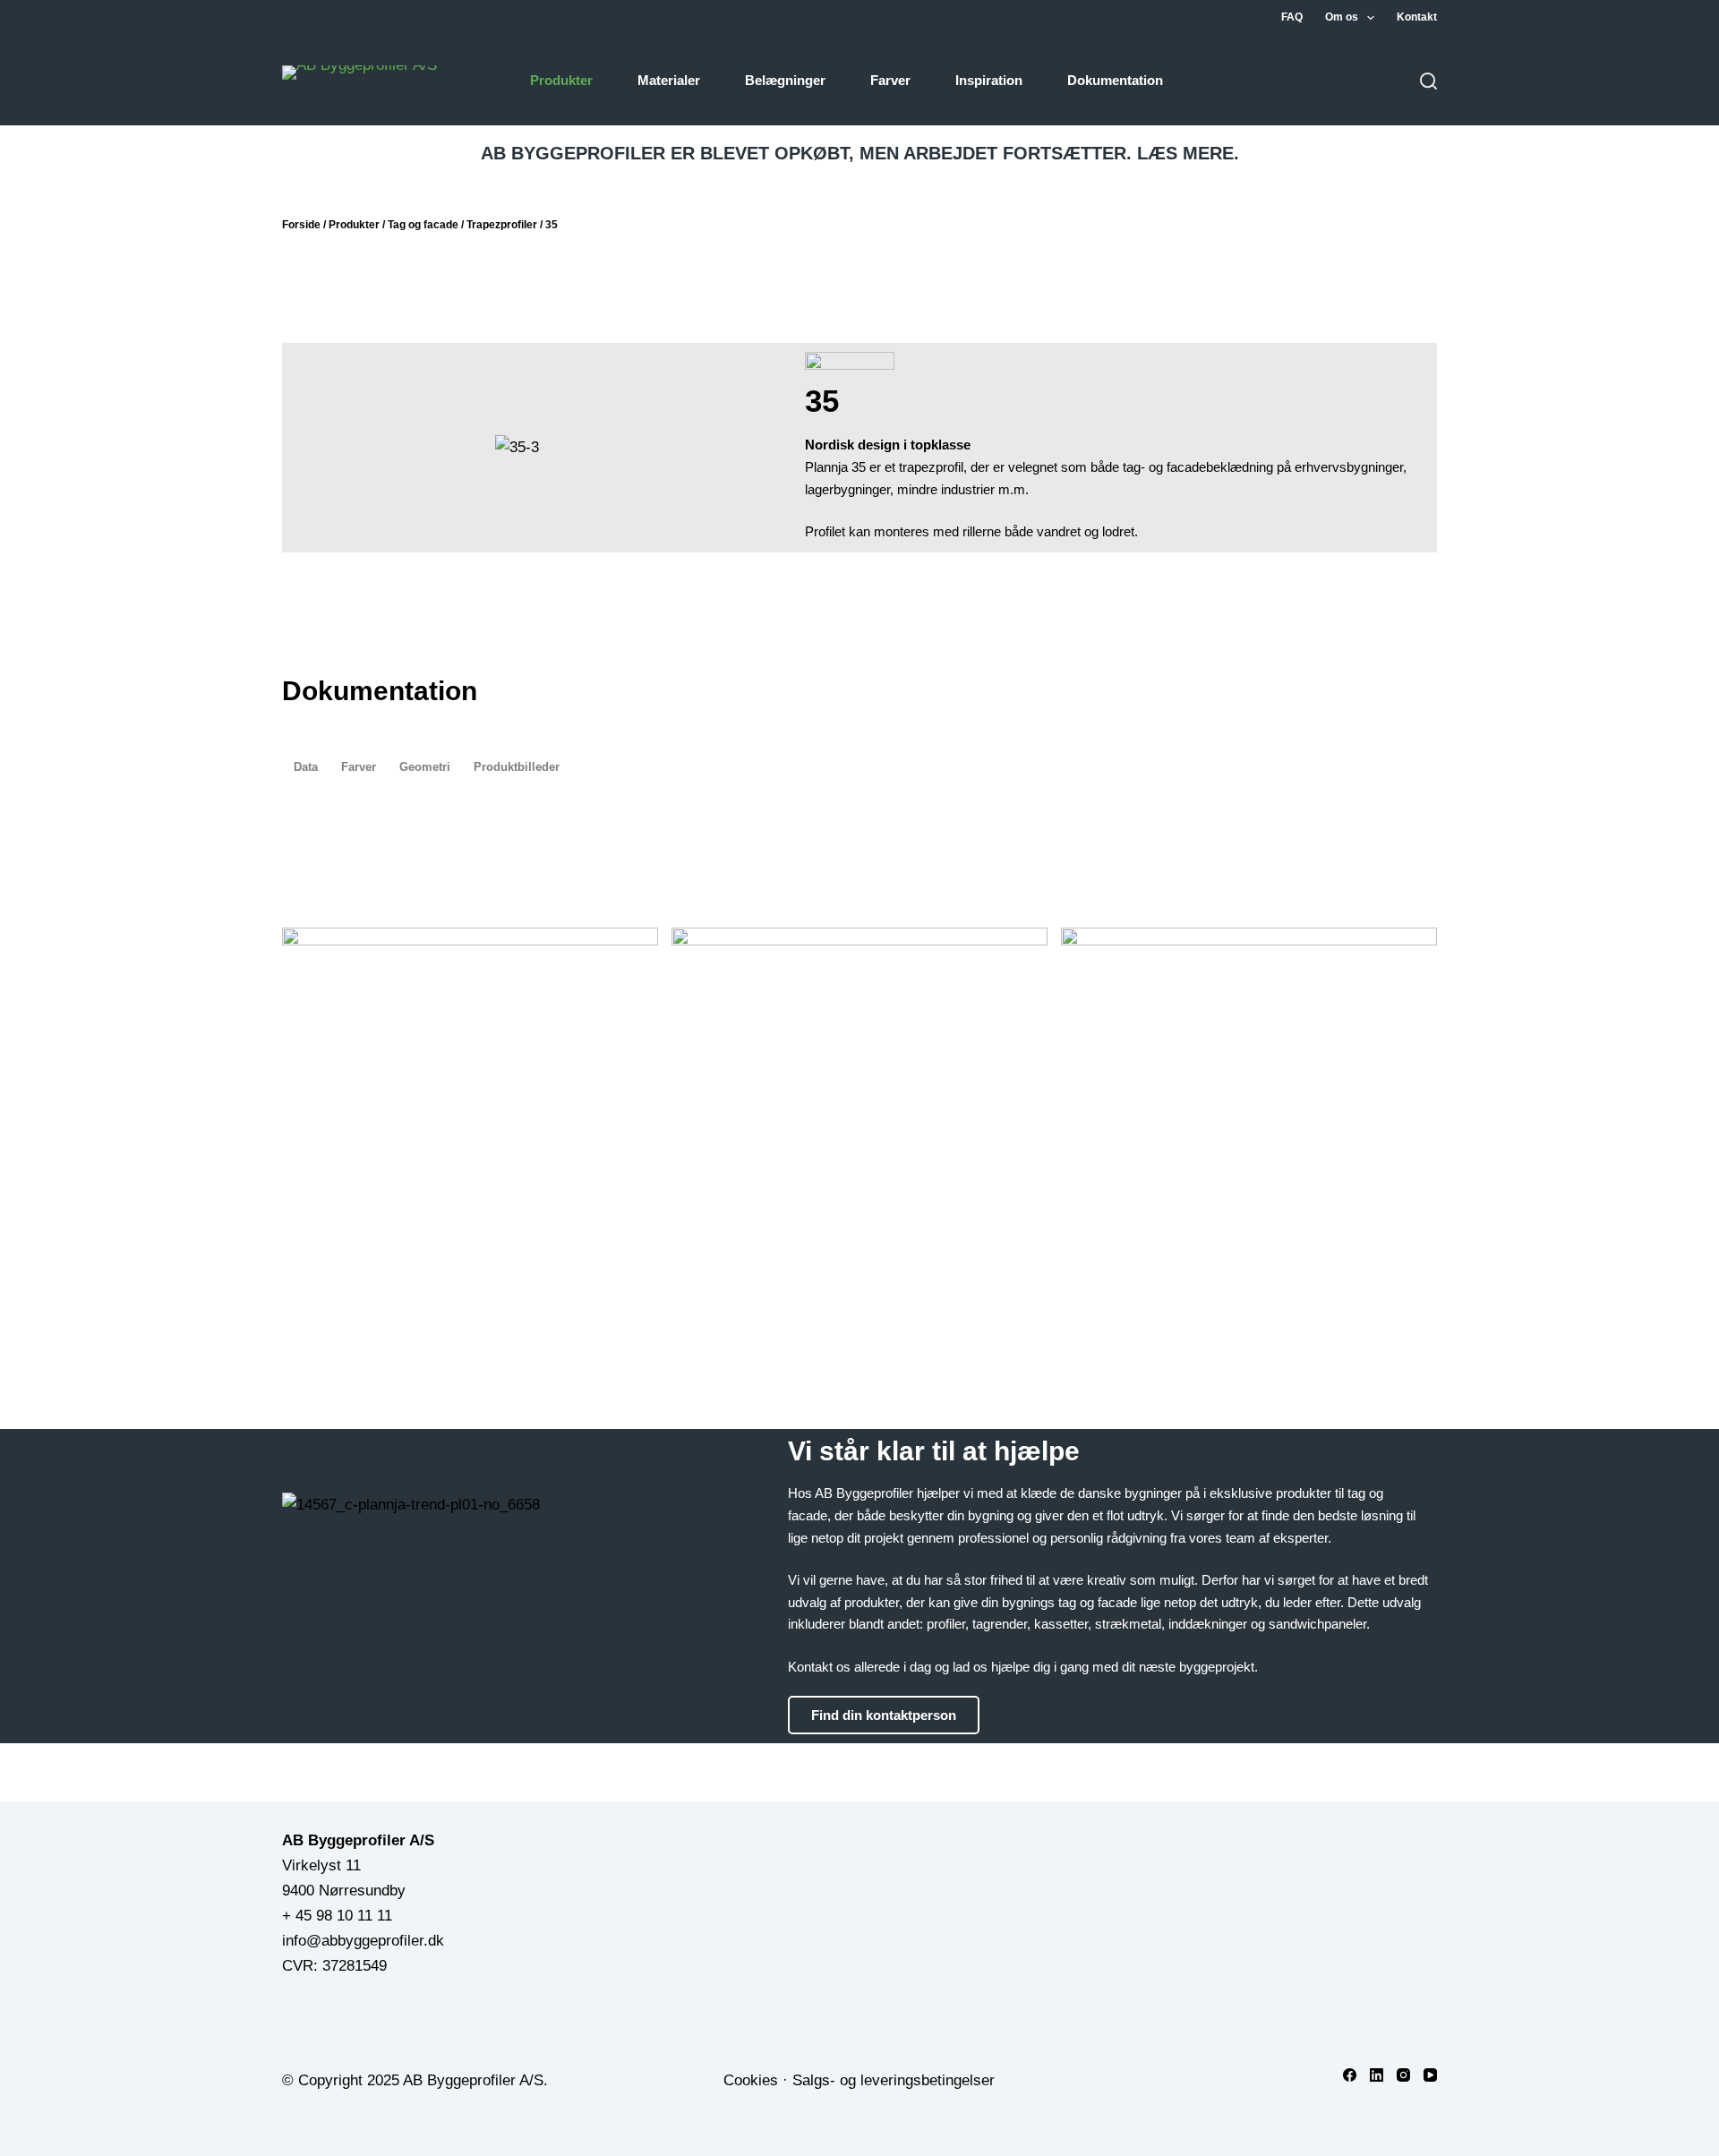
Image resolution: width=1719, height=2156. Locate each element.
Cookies (751, 2080)
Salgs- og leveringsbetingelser (894, 2080)
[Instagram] (1403, 2075)
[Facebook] (1350, 2075)
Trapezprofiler (502, 225)
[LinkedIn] (1377, 2075)
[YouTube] (1430, 2075)
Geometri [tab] (425, 767)
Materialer (669, 80)
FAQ (1292, 17)
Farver (890, 80)
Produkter (561, 80)
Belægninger (785, 80)
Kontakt (1417, 17)
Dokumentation (1115, 80)
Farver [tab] (359, 767)
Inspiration (989, 80)
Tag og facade (423, 225)
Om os (1342, 17)
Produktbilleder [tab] (517, 767)
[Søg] (1428, 81)
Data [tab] (306, 767)
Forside (301, 225)
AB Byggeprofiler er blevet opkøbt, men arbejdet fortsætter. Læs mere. (860, 153)
